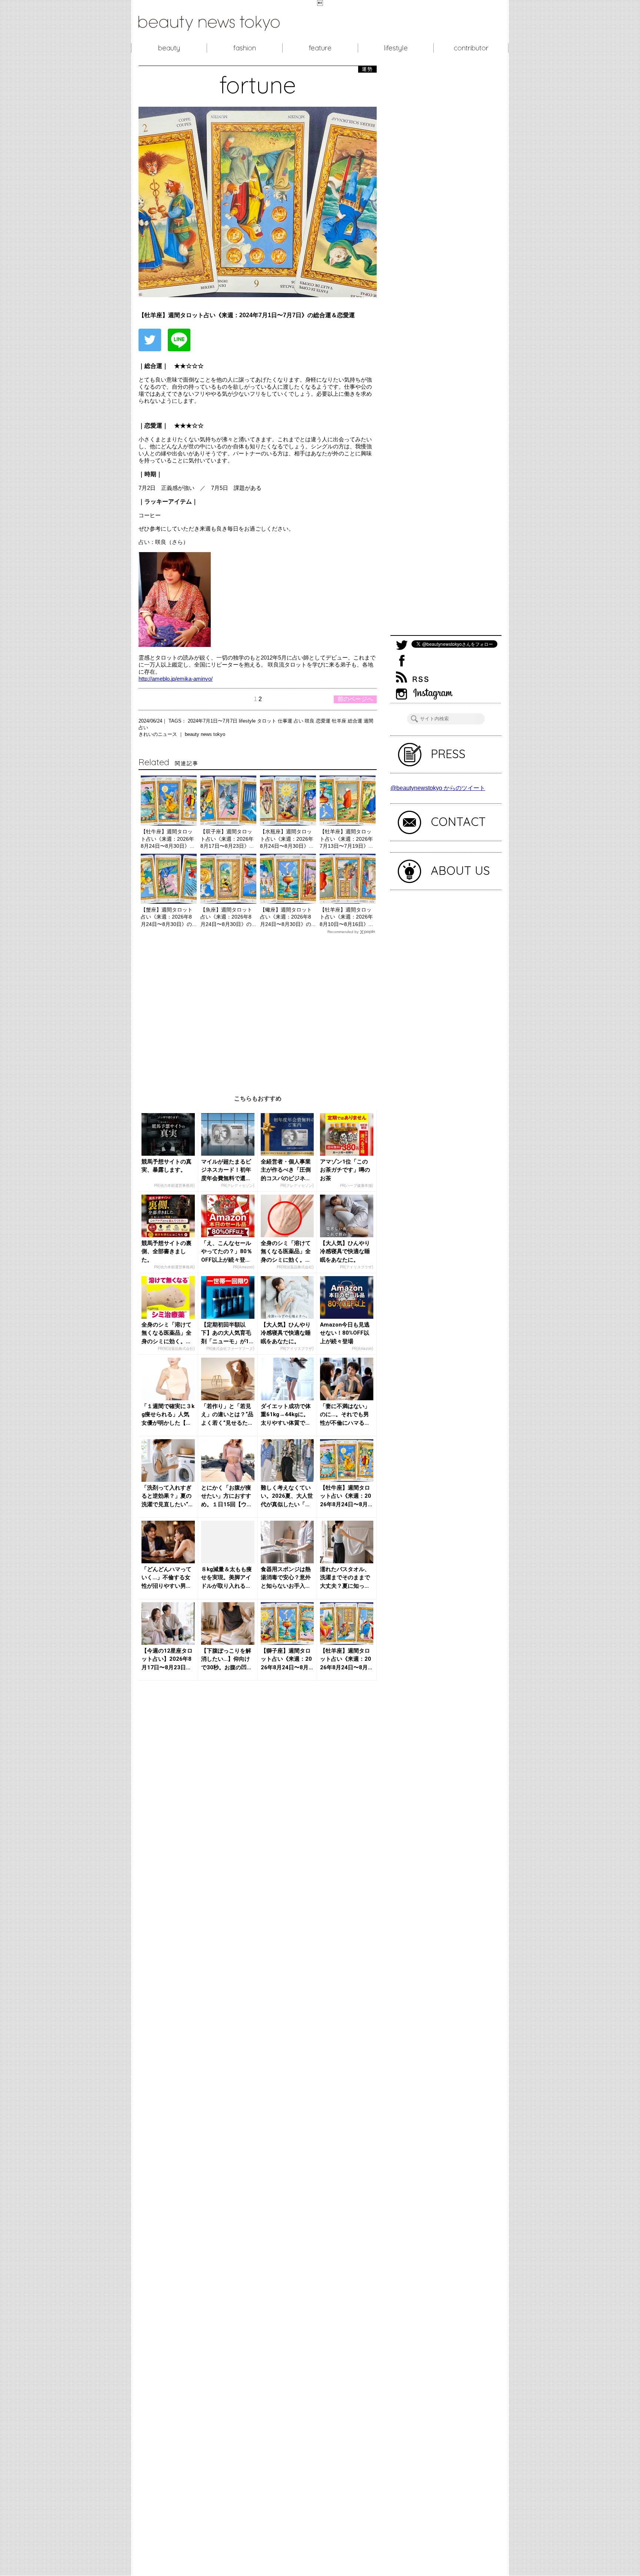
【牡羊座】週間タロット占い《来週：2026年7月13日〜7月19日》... (346, 839)
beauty (169, 48)
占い (299, 721)
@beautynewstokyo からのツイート (438, 788)
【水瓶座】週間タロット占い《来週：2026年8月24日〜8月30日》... (287, 839)
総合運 (356, 721)
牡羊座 (340, 721)
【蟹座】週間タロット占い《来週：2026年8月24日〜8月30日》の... (169, 917)
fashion (245, 48)
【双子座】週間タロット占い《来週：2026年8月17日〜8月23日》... (227, 839)
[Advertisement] (258, 1009)
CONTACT (458, 821)
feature (320, 48)
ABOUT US (460, 870)
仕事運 (286, 721)
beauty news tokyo (205, 734)
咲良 (310, 721)
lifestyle (396, 48)
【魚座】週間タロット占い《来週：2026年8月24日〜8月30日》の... (228, 917)
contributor (471, 48)
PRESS (448, 754)
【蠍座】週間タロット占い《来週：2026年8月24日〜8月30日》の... (288, 917)
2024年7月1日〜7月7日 (213, 721)
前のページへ (355, 699)
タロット (267, 721)
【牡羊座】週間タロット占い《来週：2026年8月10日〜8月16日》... (346, 917)
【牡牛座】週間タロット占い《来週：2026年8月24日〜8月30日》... (167, 839)
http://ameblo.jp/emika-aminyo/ (176, 679)
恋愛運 (324, 721)
